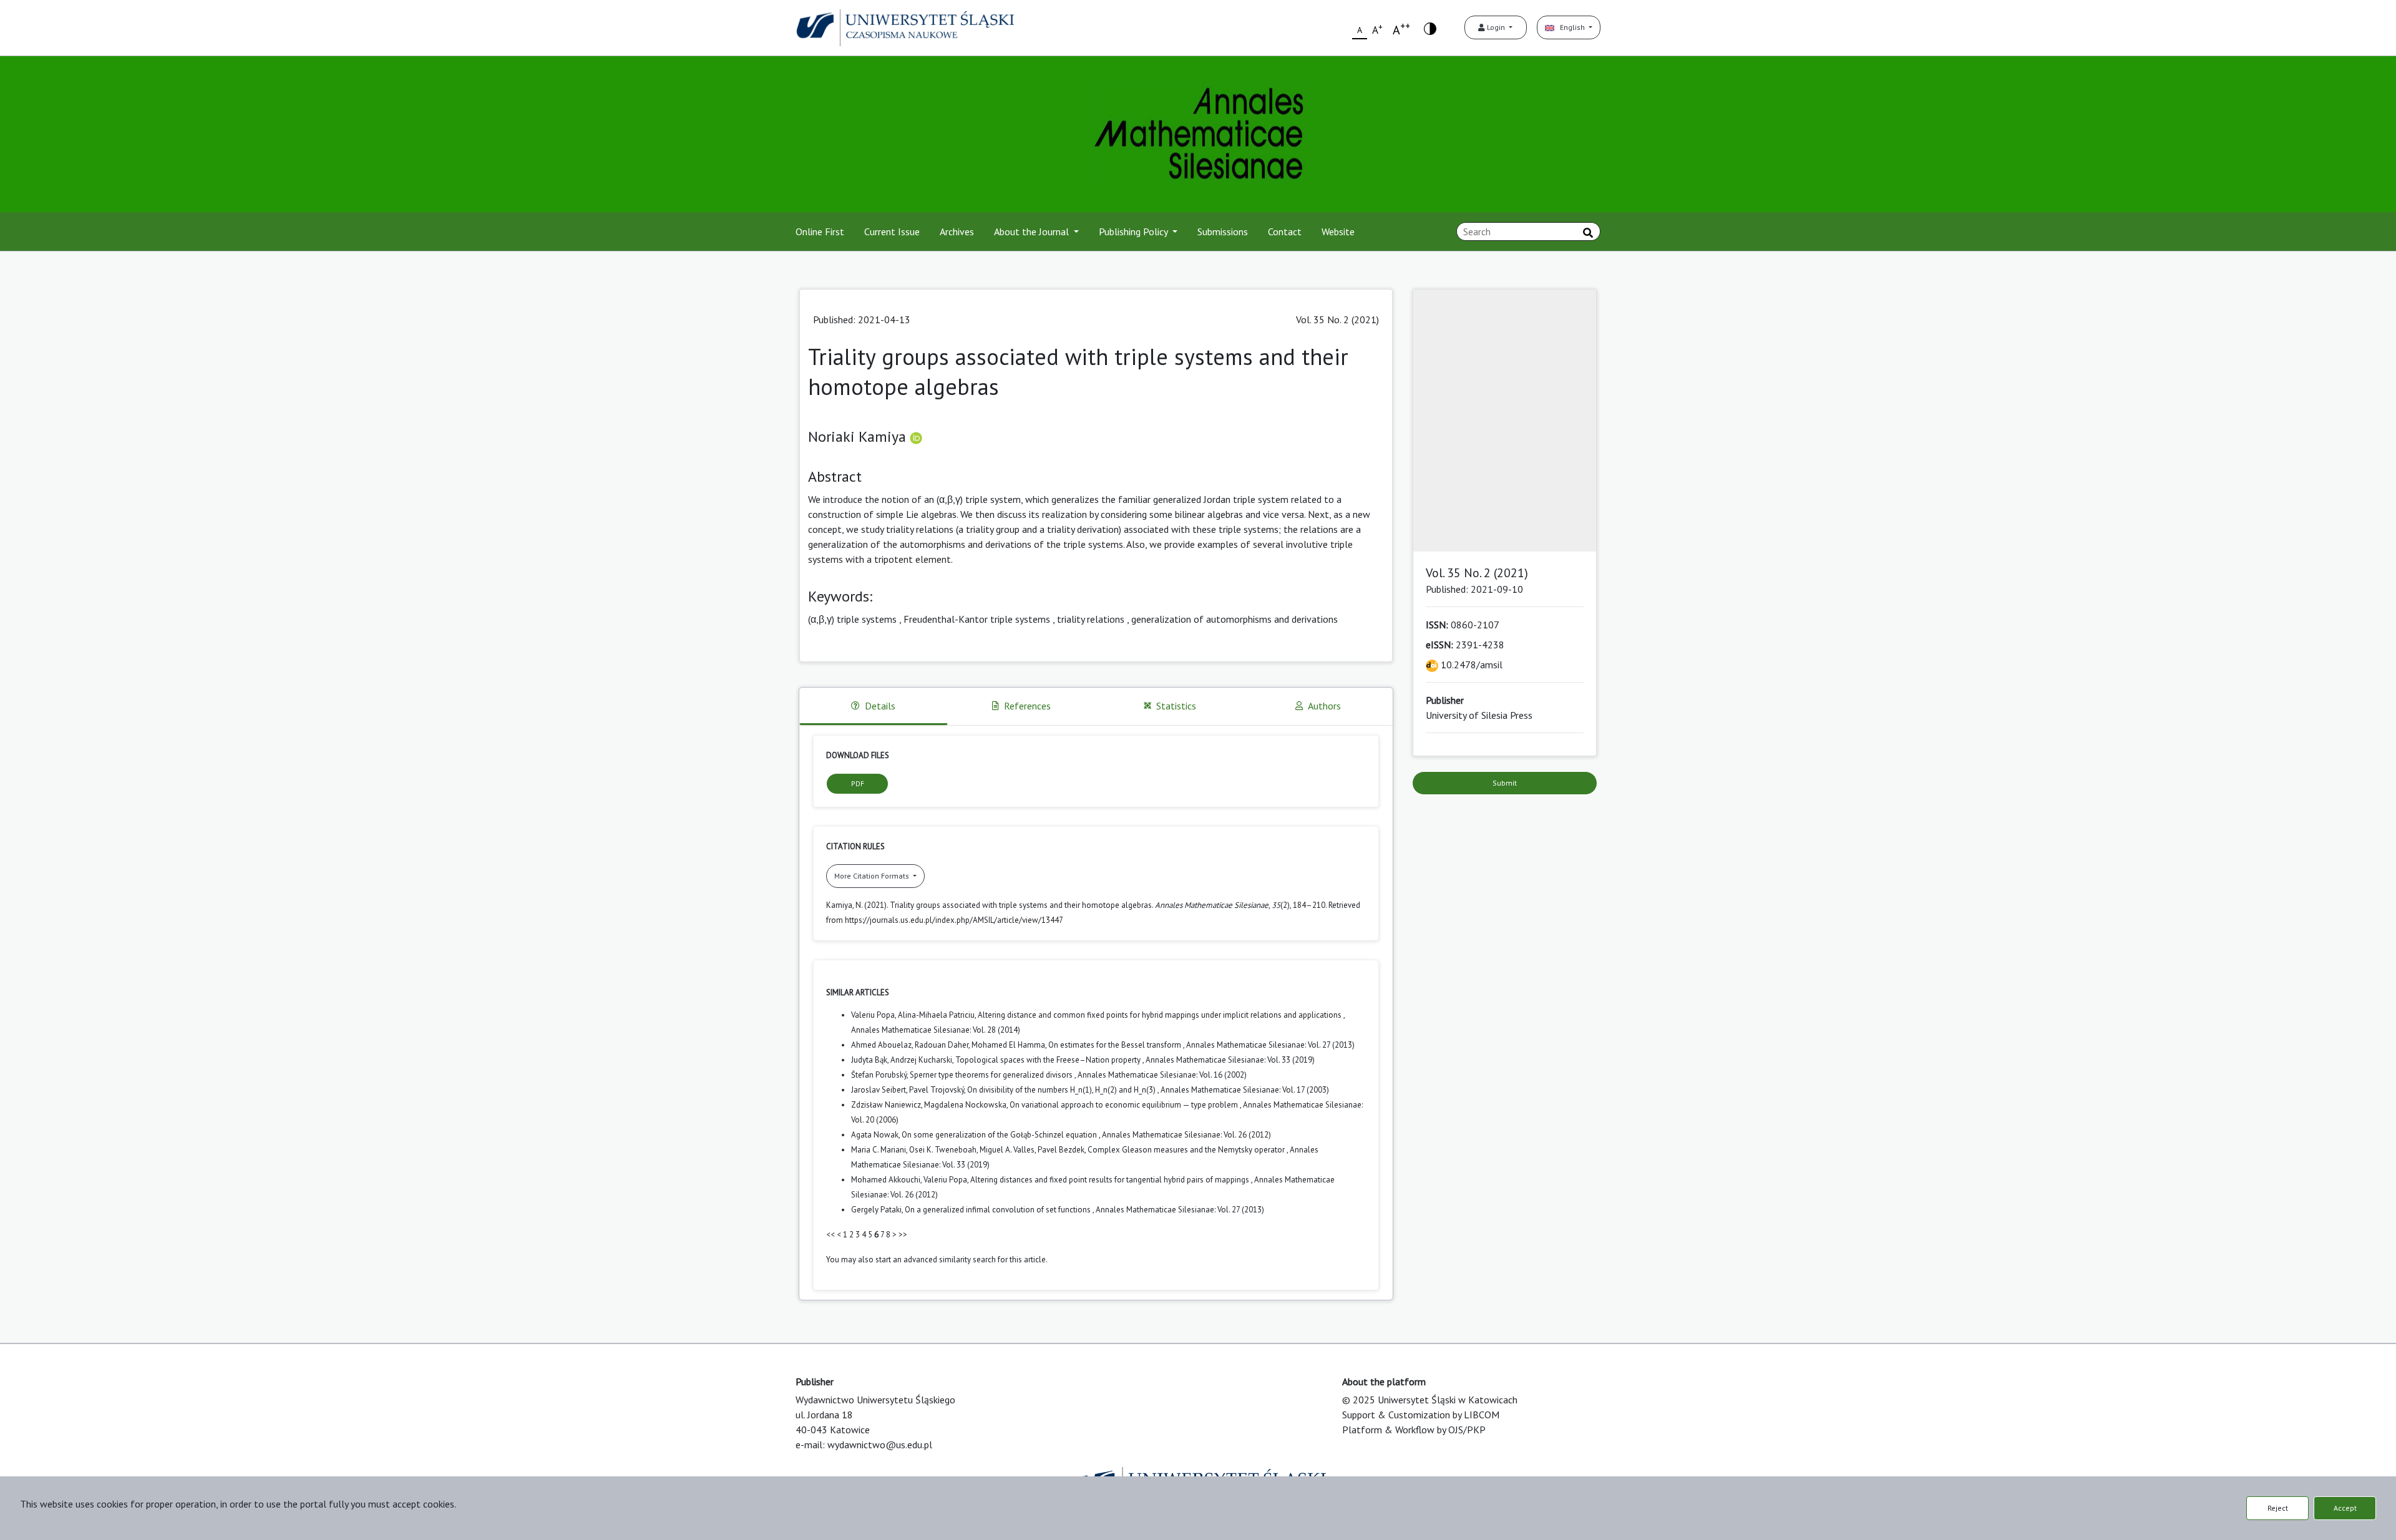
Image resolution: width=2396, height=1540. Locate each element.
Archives (957, 231)
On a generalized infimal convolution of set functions (999, 1210)
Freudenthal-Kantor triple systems (977, 619)
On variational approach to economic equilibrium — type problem (1125, 1105)
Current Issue (892, 231)
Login (1496, 27)
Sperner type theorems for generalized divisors (992, 1075)
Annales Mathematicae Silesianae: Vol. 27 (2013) (1270, 1045)
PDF (858, 783)
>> (903, 1235)
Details (880, 706)
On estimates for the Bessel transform (1116, 1045)
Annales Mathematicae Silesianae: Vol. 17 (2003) (1245, 1090)
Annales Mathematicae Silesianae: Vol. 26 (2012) (1186, 1135)
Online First (820, 231)
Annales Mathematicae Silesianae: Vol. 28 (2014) (936, 1030)
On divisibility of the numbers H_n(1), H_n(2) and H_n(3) (1062, 1090)
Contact (1285, 231)
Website (1338, 231)
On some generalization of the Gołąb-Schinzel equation (1000, 1135)
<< (830, 1235)
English (1571, 27)
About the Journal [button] (1033, 231)
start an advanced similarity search (936, 1260)
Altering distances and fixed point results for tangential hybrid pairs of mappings (1111, 1180)
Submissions (1223, 231)
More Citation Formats (873, 876)
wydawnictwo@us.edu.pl (880, 1445)
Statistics (1176, 706)
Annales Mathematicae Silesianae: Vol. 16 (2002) (1162, 1075)
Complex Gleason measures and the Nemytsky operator (1187, 1150)
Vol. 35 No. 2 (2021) (1337, 319)
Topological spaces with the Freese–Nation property (1049, 1060)
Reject (2278, 1508)
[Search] (1588, 233)
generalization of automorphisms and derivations (1235, 619)
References (1027, 706)
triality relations (1091, 619)
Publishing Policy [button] (1134, 231)
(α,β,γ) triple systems (852, 619)
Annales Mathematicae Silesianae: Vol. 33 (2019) (1230, 1060)
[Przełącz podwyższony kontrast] (1430, 28)
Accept (2345, 1508)
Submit (1505, 783)
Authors (1324, 706)
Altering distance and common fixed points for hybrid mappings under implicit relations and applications (1161, 1015)
